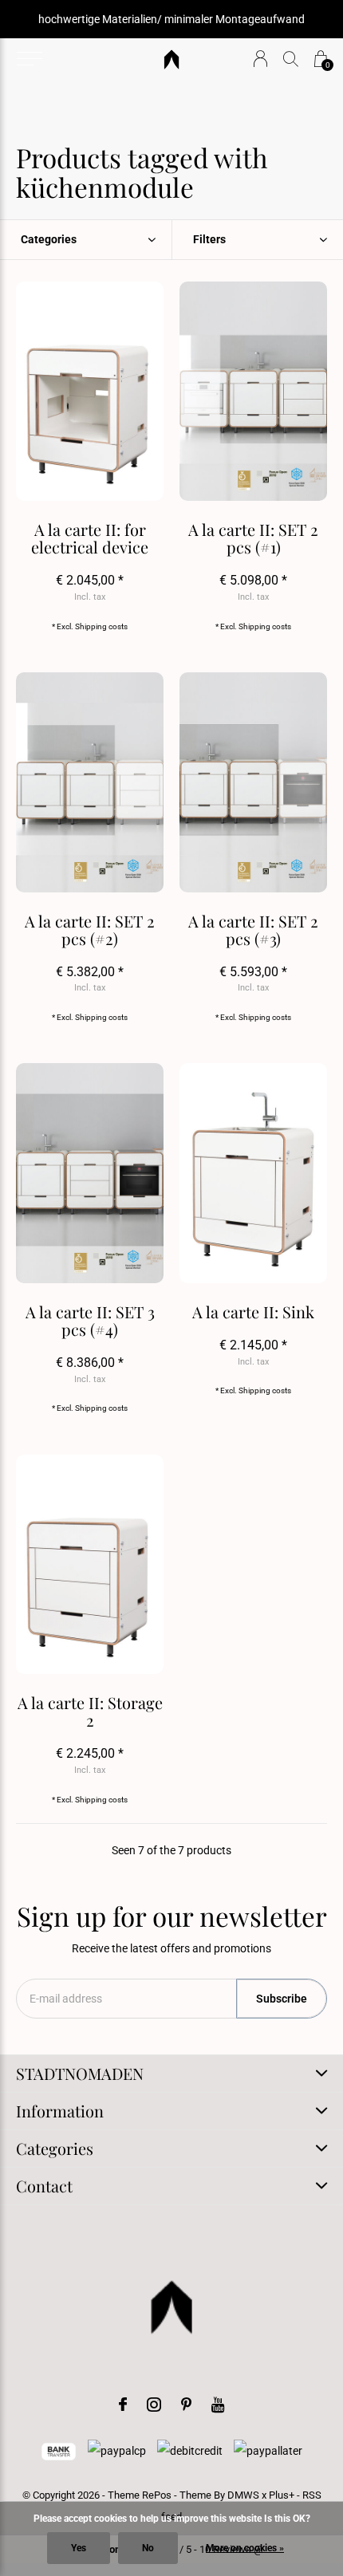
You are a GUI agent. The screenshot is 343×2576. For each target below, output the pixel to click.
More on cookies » (245, 2548)
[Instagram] (154, 2405)
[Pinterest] (186, 2405)
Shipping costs (101, 626)
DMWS (243, 2495)
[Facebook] (123, 2405)
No (148, 2548)
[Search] (291, 59)
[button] (29, 59)
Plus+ (282, 2495)
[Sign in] (260, 59)
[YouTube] (218, 2405)
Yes (79, 2548)
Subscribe (282, 1999)
